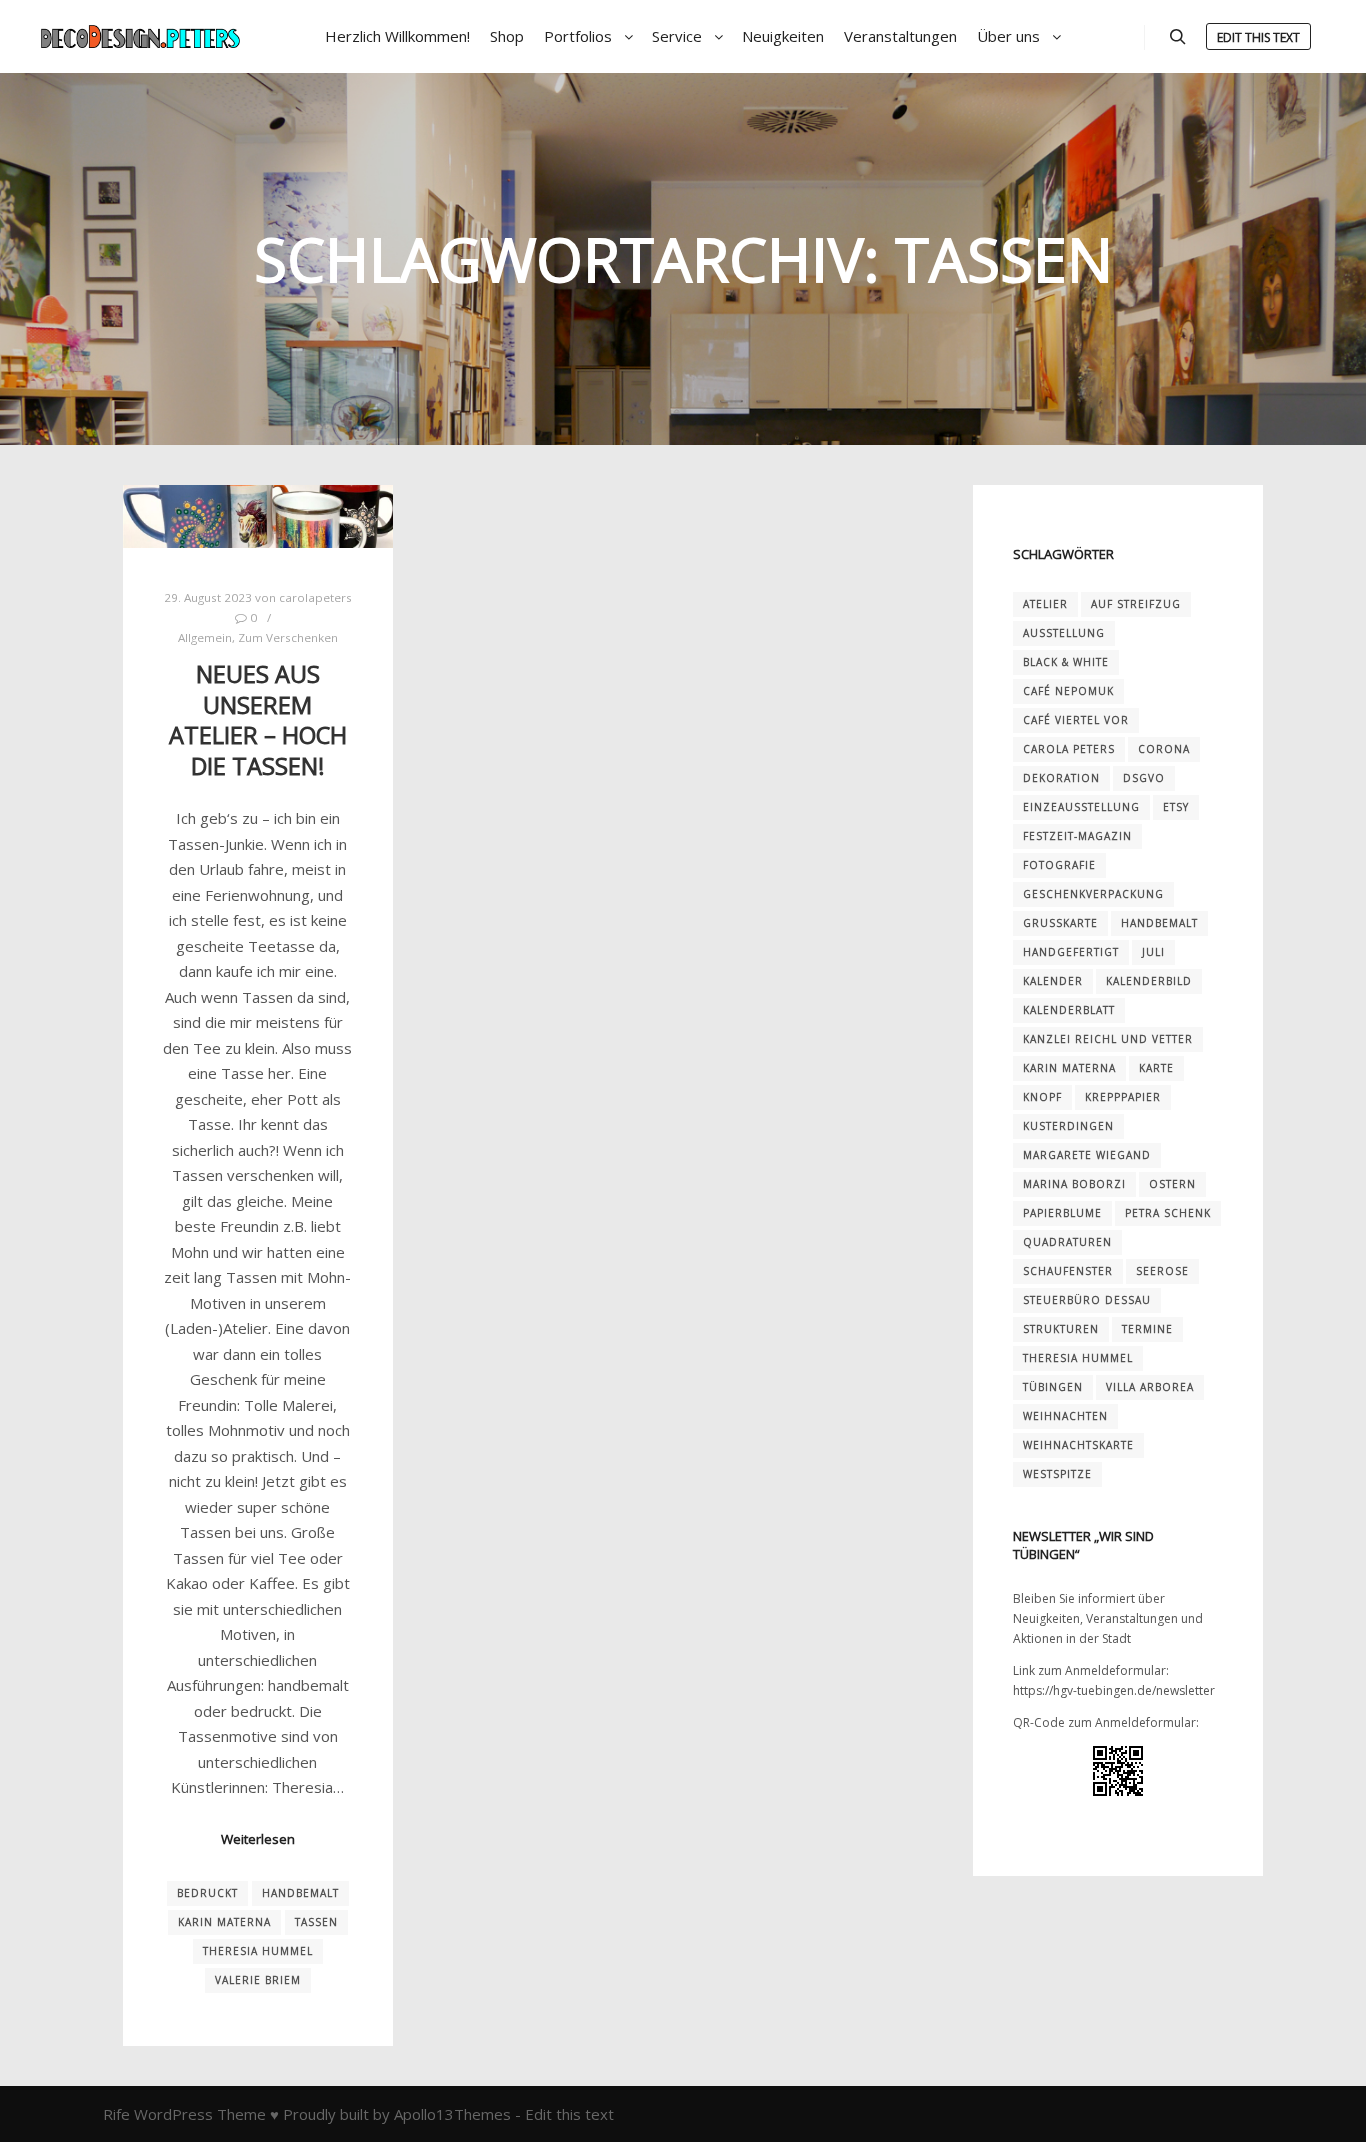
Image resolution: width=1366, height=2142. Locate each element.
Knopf (1042, 1097)
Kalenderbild (1149, 981)
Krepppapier (1123, 1097)
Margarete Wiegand (1087, 1155)
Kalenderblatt (1069, 1010)
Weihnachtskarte (1078, 1445)
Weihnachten (1065, 1416)
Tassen (316, 1922)
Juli (1153, 952)
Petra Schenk (1168, 1213)
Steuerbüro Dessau (1087, 1300)
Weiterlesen (258, 1839)
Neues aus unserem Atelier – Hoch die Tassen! (258, 720)
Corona (1164, 749)
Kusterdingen (1068, 1126)
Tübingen (1053, 1387)
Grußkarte (1060, 923)
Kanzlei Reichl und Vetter (1108, 1039)
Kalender (1053, 981)
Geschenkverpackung (1093, 894)
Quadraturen (1067, 1242)
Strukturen (1061, 1329)
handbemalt (300, 1893)
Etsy (1176, 807)
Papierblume (1062, 1213)
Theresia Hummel (258, 1951)
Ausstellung (1064, 633)
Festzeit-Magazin (1077, 836)
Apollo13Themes (452, 2114)
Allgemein (205, 637)
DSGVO (1144, 778)
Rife (116, 2114)
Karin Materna (224, 1922)
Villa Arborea (1150, 1387)
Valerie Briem (258, 1980)
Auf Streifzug (1136, 604)
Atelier (1045, 604)
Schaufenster (1068, 1271)
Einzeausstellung (1081, 807)
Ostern (1172, 1184)
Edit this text (1258, 37)
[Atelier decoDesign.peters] (140, 36)
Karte (1156, 1068)
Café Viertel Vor (1076, 720)
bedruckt (207, 1893)
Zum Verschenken (288, 637)
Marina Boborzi (1074, 1184)
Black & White (1066, 662)
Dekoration (1061, 778)
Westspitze (1057, 1474)
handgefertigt (1071, 952)
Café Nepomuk (1068, 691)
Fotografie (1059, 865)
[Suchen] (1178, 37)
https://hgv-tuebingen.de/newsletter (1114, 1690)
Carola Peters (1069, 749)
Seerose (1162, 1271)
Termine (1147, 1329)
